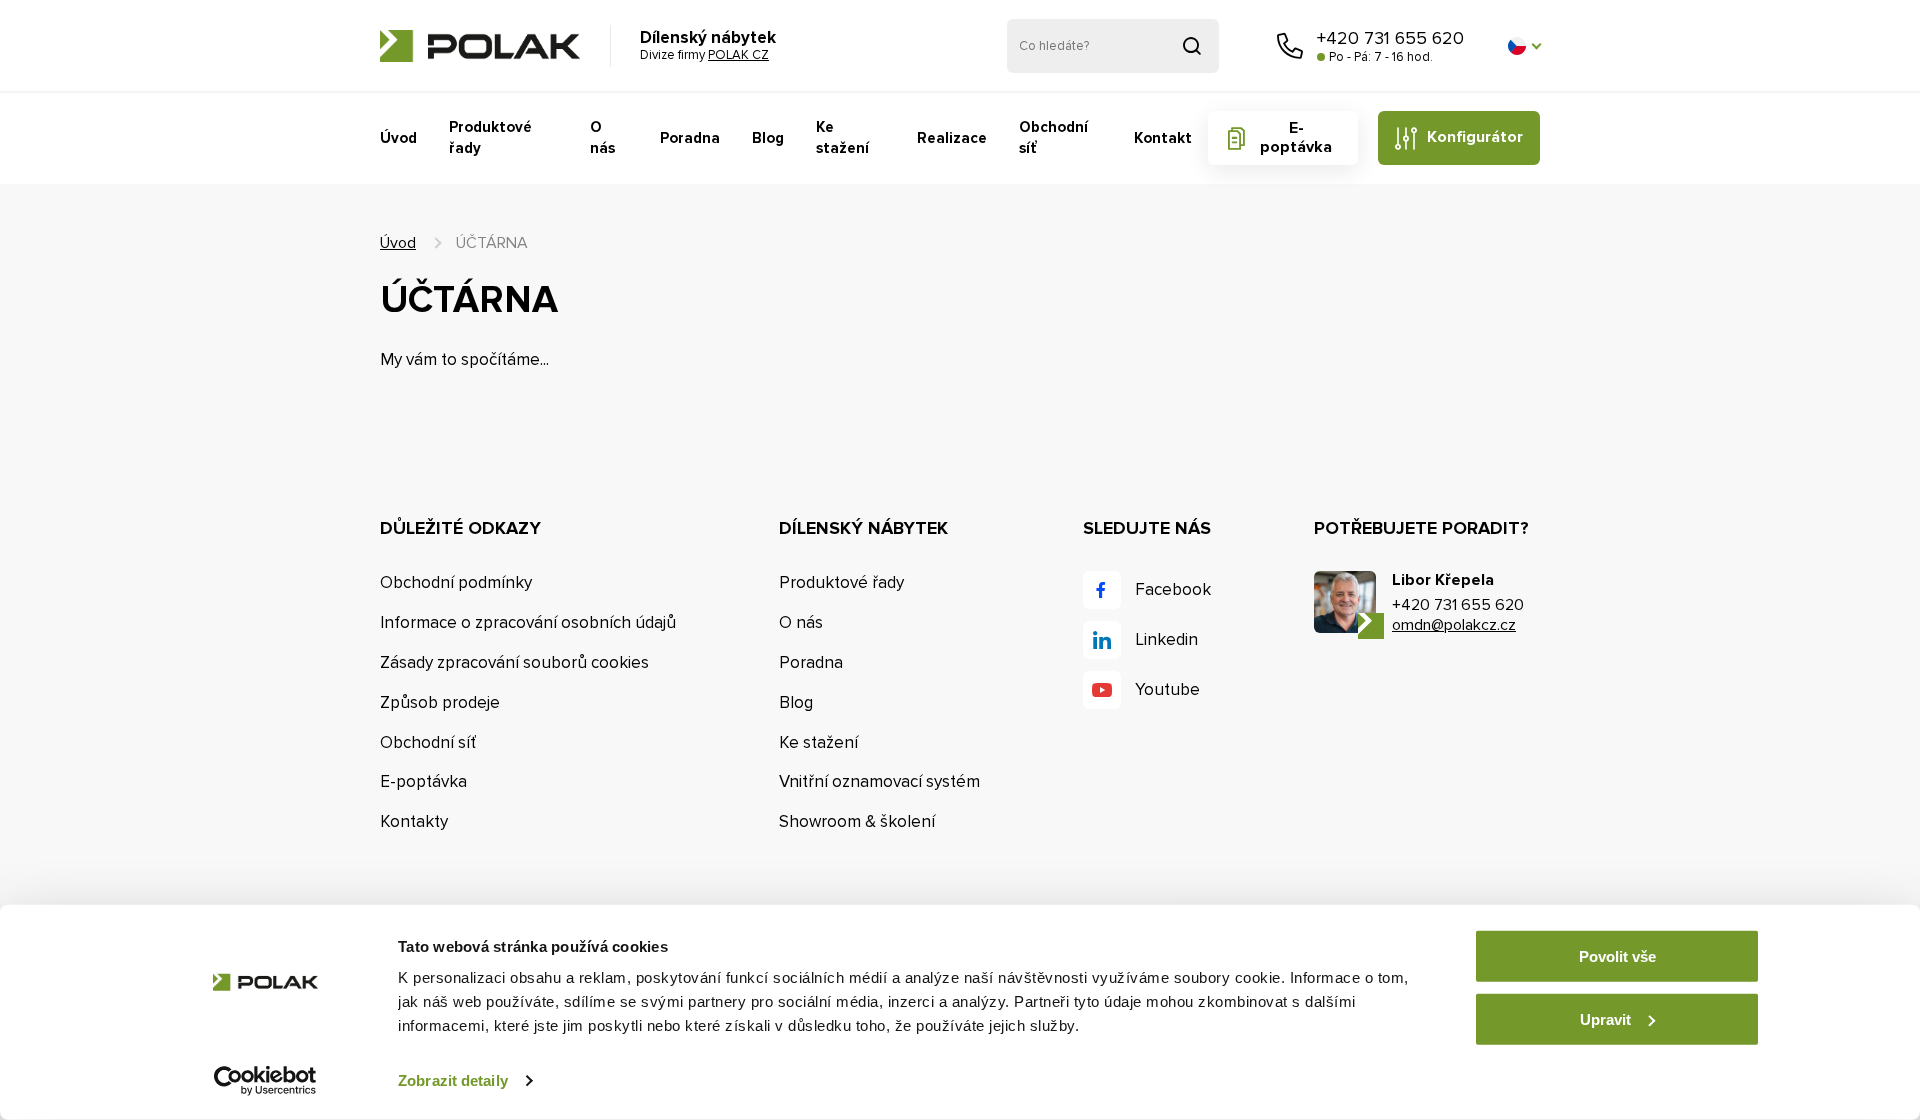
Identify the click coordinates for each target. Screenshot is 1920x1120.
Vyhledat (1192, 46)
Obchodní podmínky (456, 582)
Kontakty (414, 821)
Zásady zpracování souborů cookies (514, 662)
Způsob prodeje (440, 702)
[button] (1524, 46)
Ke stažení (842, 137)
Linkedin (1166, 639)
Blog (768, 138)
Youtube (1167, 689)
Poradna (690, 138)
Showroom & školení (857, 821)
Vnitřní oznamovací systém (879, 781)
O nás (602, 137)
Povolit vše (1617, 956)
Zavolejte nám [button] (1290, 46)
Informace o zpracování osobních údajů (528, 622)
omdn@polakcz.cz (1454, 625)
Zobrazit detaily (453, 1080)
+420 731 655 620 (1390, 38)
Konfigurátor (1475, 137)
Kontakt (1163, 138)
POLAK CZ (480, 46)
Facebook (1173, 589)
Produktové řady (490, 137)
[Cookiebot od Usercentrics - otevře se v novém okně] (265, 1081)
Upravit (1605, 1018)
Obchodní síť (1053, 137)
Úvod (398, 138)
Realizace (952, 138)
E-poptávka (1296, 137)
